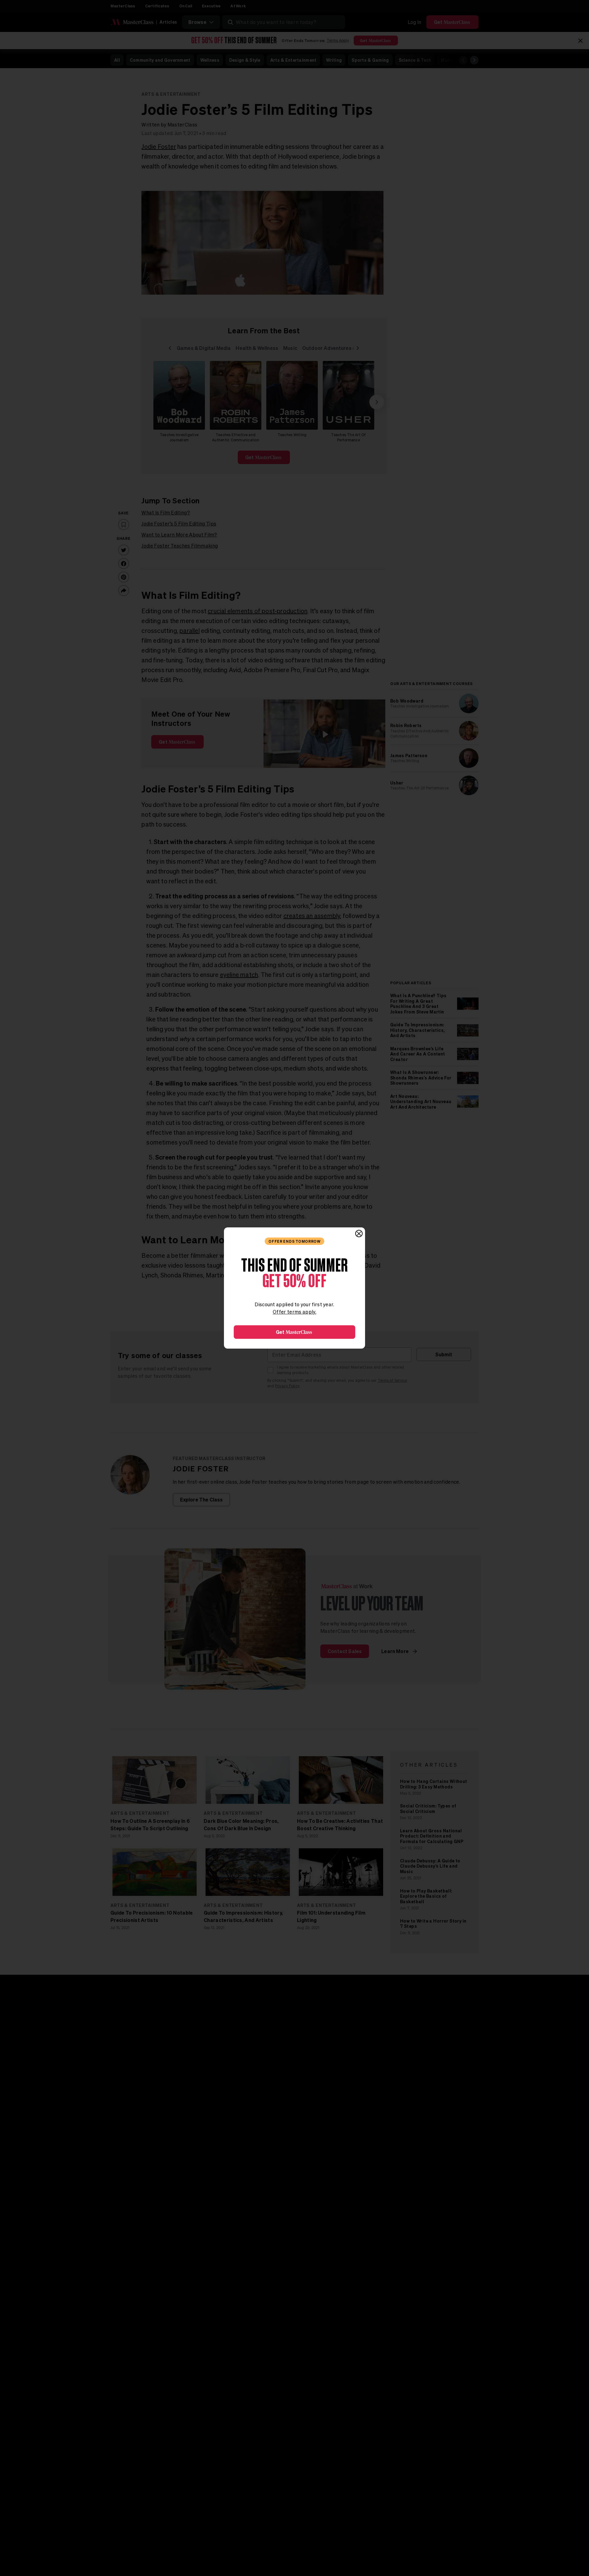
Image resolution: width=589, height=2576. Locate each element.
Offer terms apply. (294, 1312)
